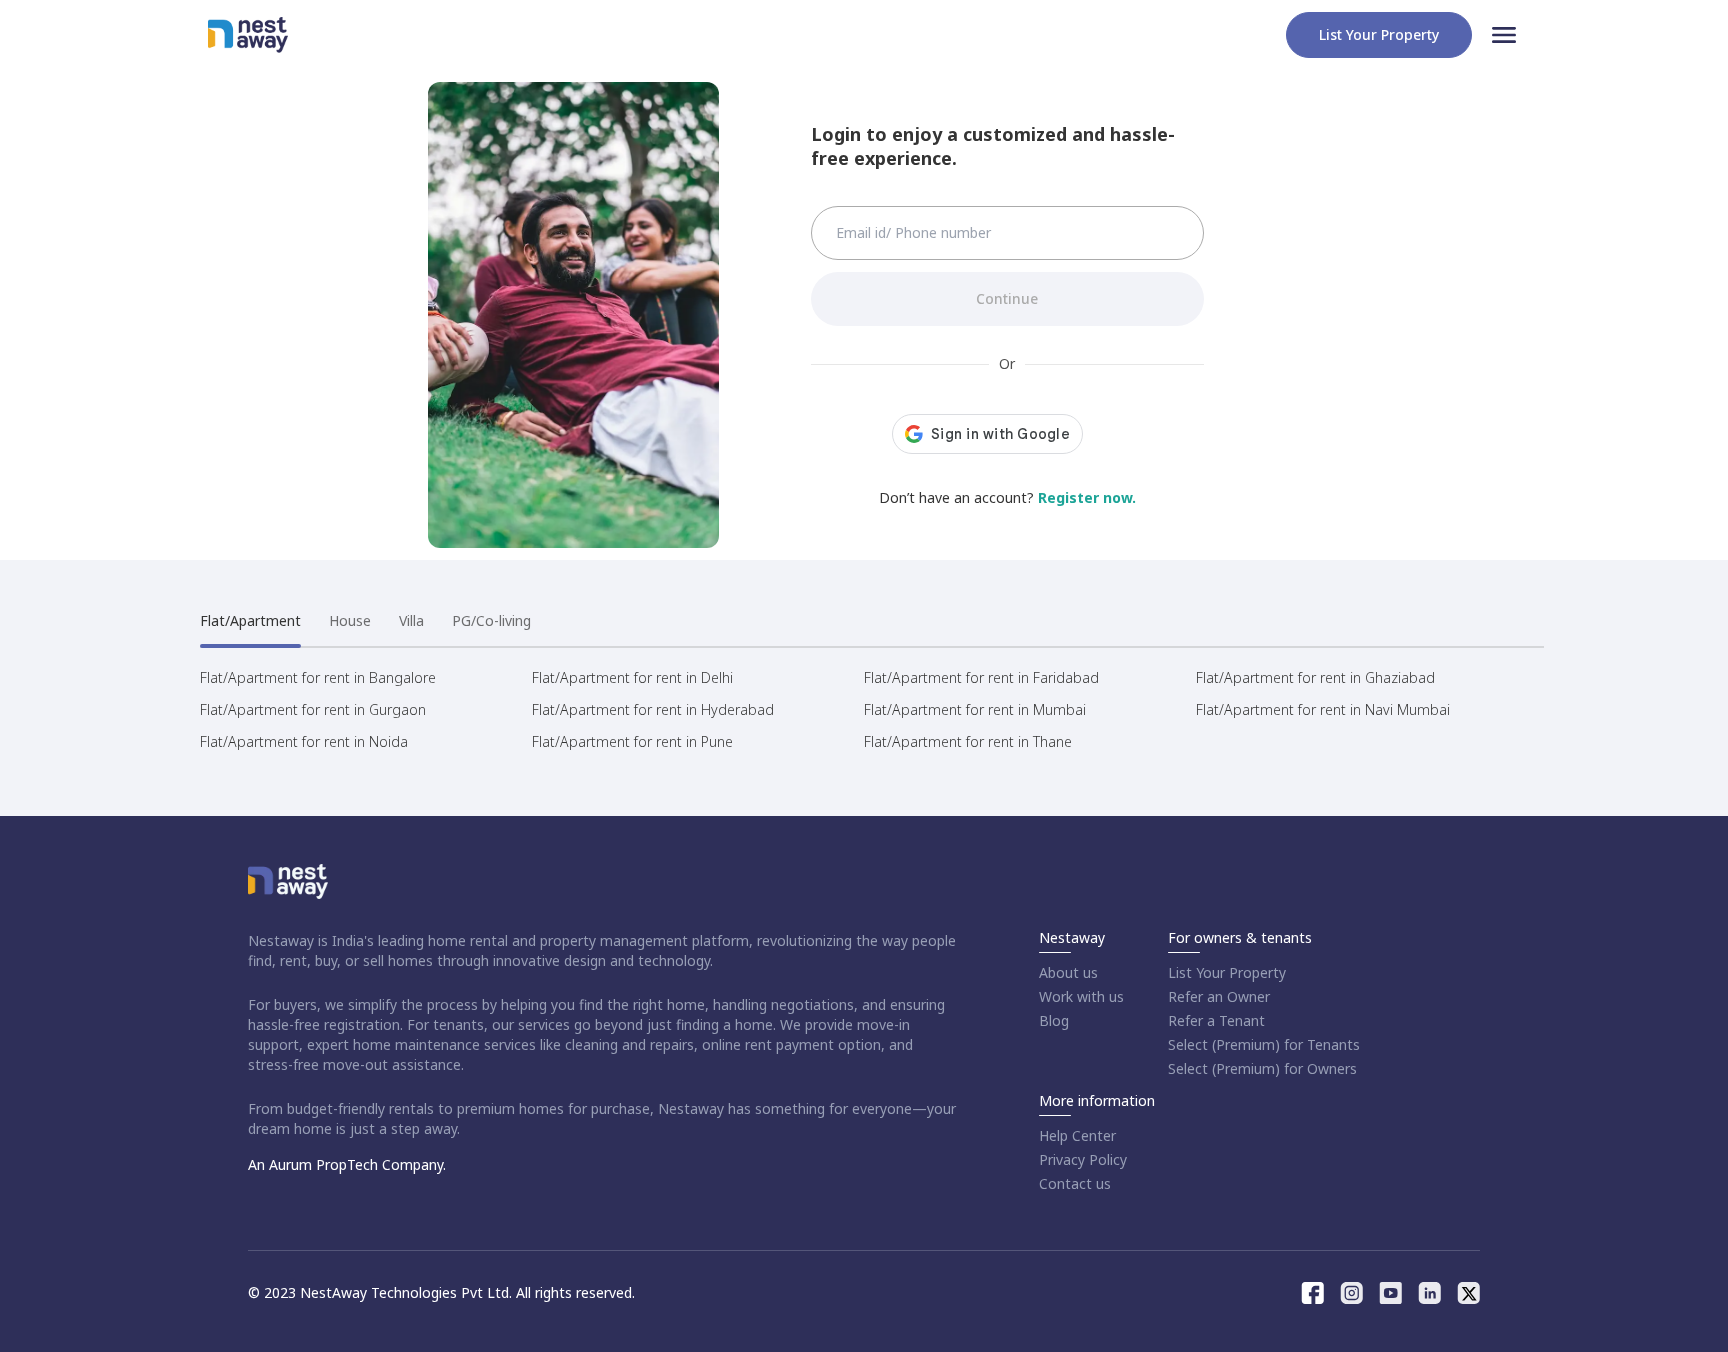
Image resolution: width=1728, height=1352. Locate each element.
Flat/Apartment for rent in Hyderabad (653, 709)
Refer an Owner (1219, 996)
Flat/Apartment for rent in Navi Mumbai (1323, 709)
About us (1068, 972)
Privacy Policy (1083, 1159)
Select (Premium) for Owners (1262, 1068)
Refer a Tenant (1216, 1020)
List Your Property (1227, 972)
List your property (1379, 34)
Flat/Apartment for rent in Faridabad (981, 677)
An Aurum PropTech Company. (347, 1164)
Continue (1007, 298)
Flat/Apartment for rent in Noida (304, 741)
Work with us (1081, 996)
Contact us (1075, 1183)
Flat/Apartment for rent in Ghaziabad (1315, 677)
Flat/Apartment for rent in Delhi (632, 677)
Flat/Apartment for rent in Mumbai (975, 709)
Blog (1054, 1020)
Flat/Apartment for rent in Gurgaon (313, 709)
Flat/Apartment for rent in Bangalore (318, 677)
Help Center (1077, 1135)
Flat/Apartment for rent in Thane (968, 741)
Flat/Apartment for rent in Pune (632, 741)
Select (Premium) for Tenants (1264, 1044)
